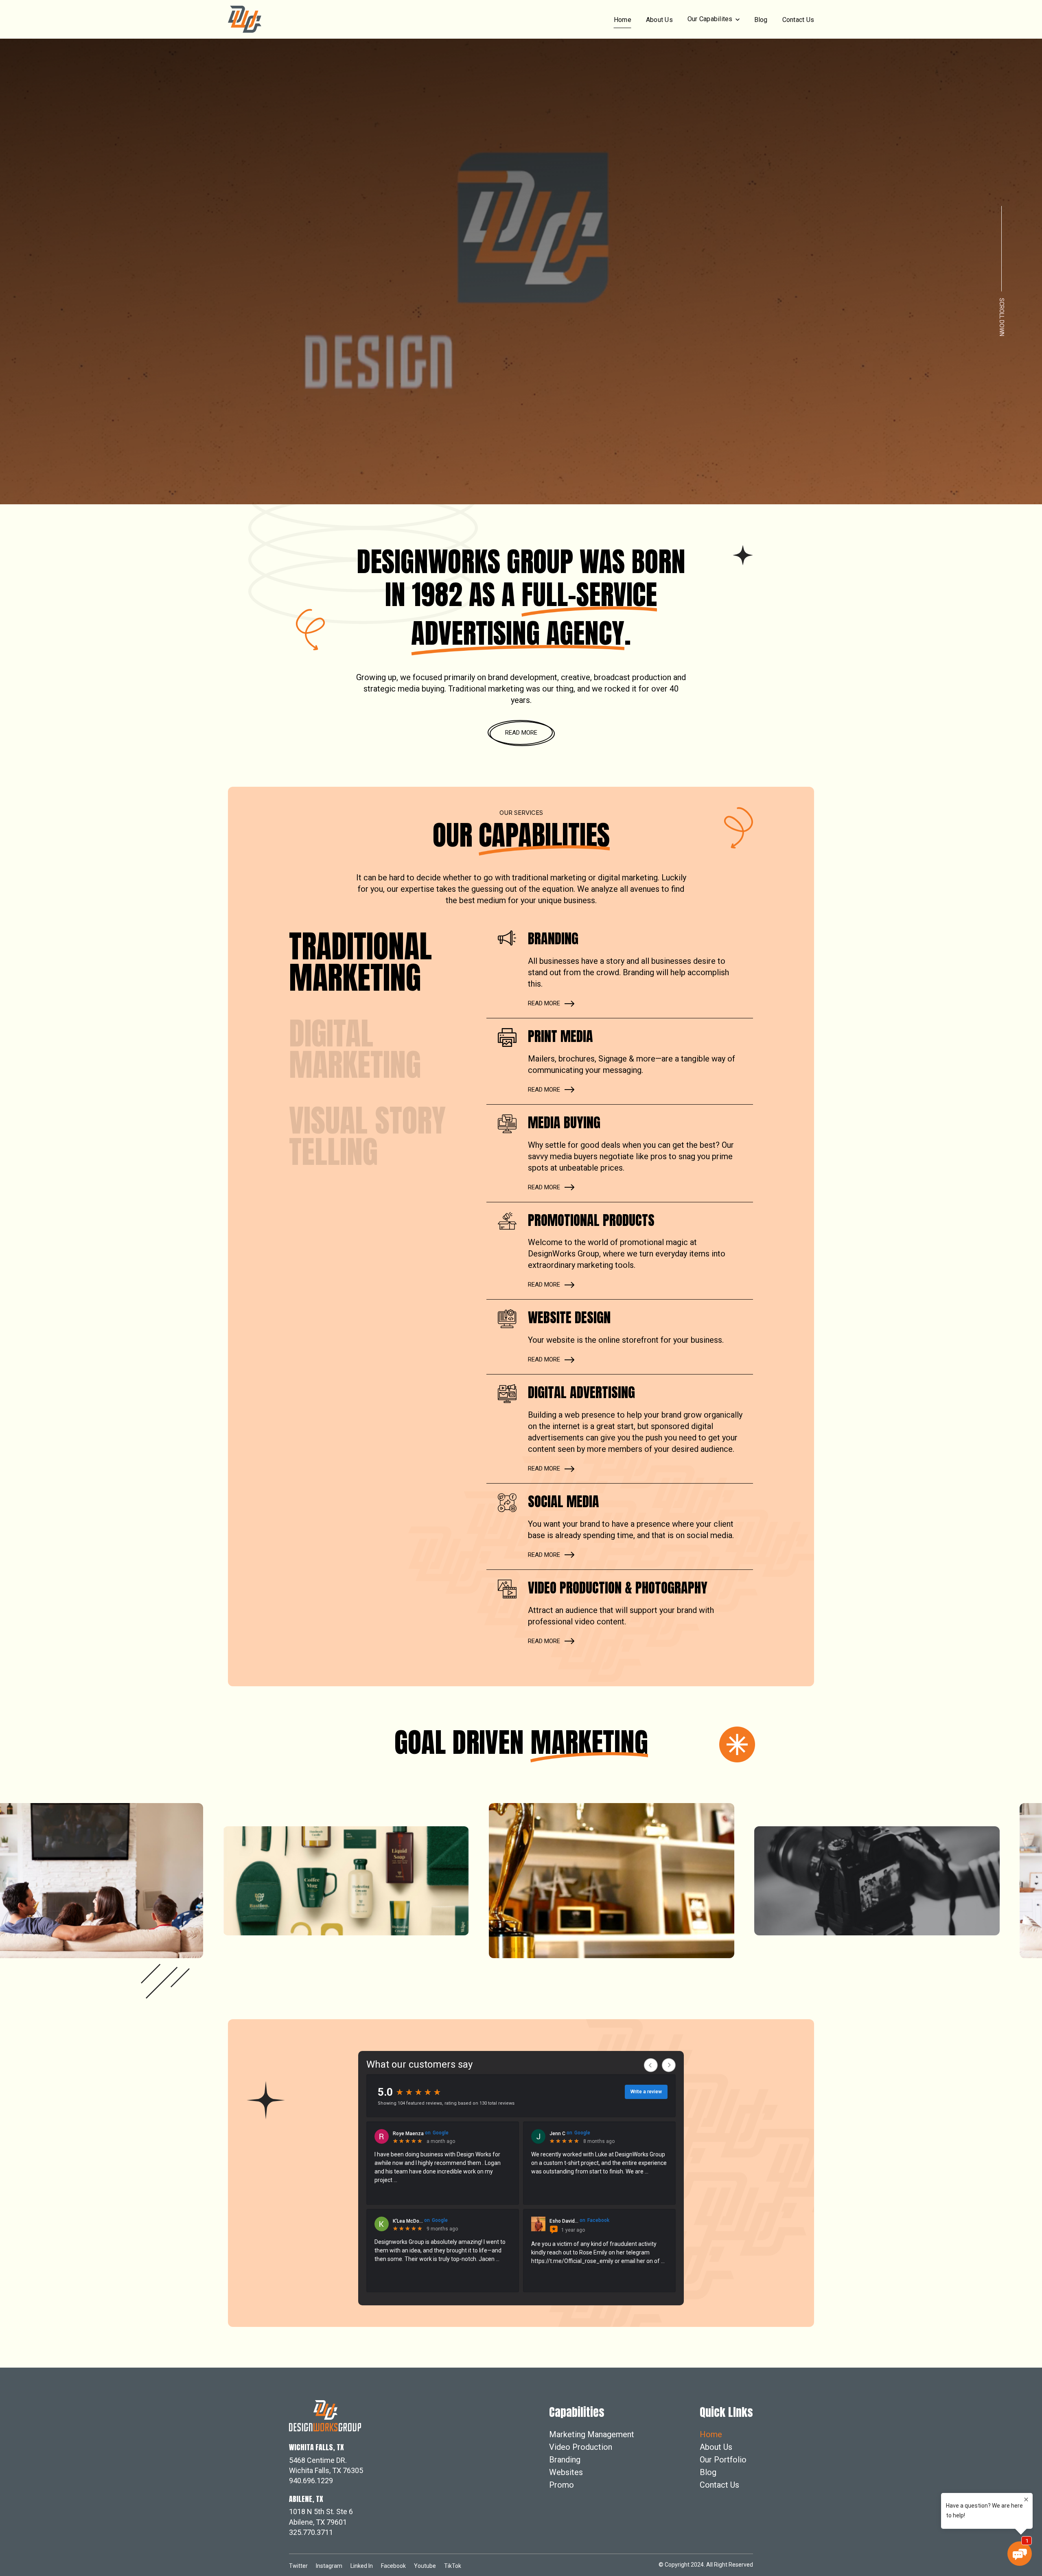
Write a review (646, 2092)
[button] (714, 19)
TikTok (453, 2566)
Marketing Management (592, 2434)
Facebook (393, 2566)
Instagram (329, 2566)
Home (623, 20)
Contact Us (798, 20)
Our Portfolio (723, 2460)
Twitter (298, 2566)
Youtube (425, 2566)
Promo (561, 2485)
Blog (761, 20)
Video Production (581, 2447)
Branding (565, 2460)
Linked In (362, 2566)
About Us (659, 20)
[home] (245, 19)
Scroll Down (1002, 316)
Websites (566, 2472)
